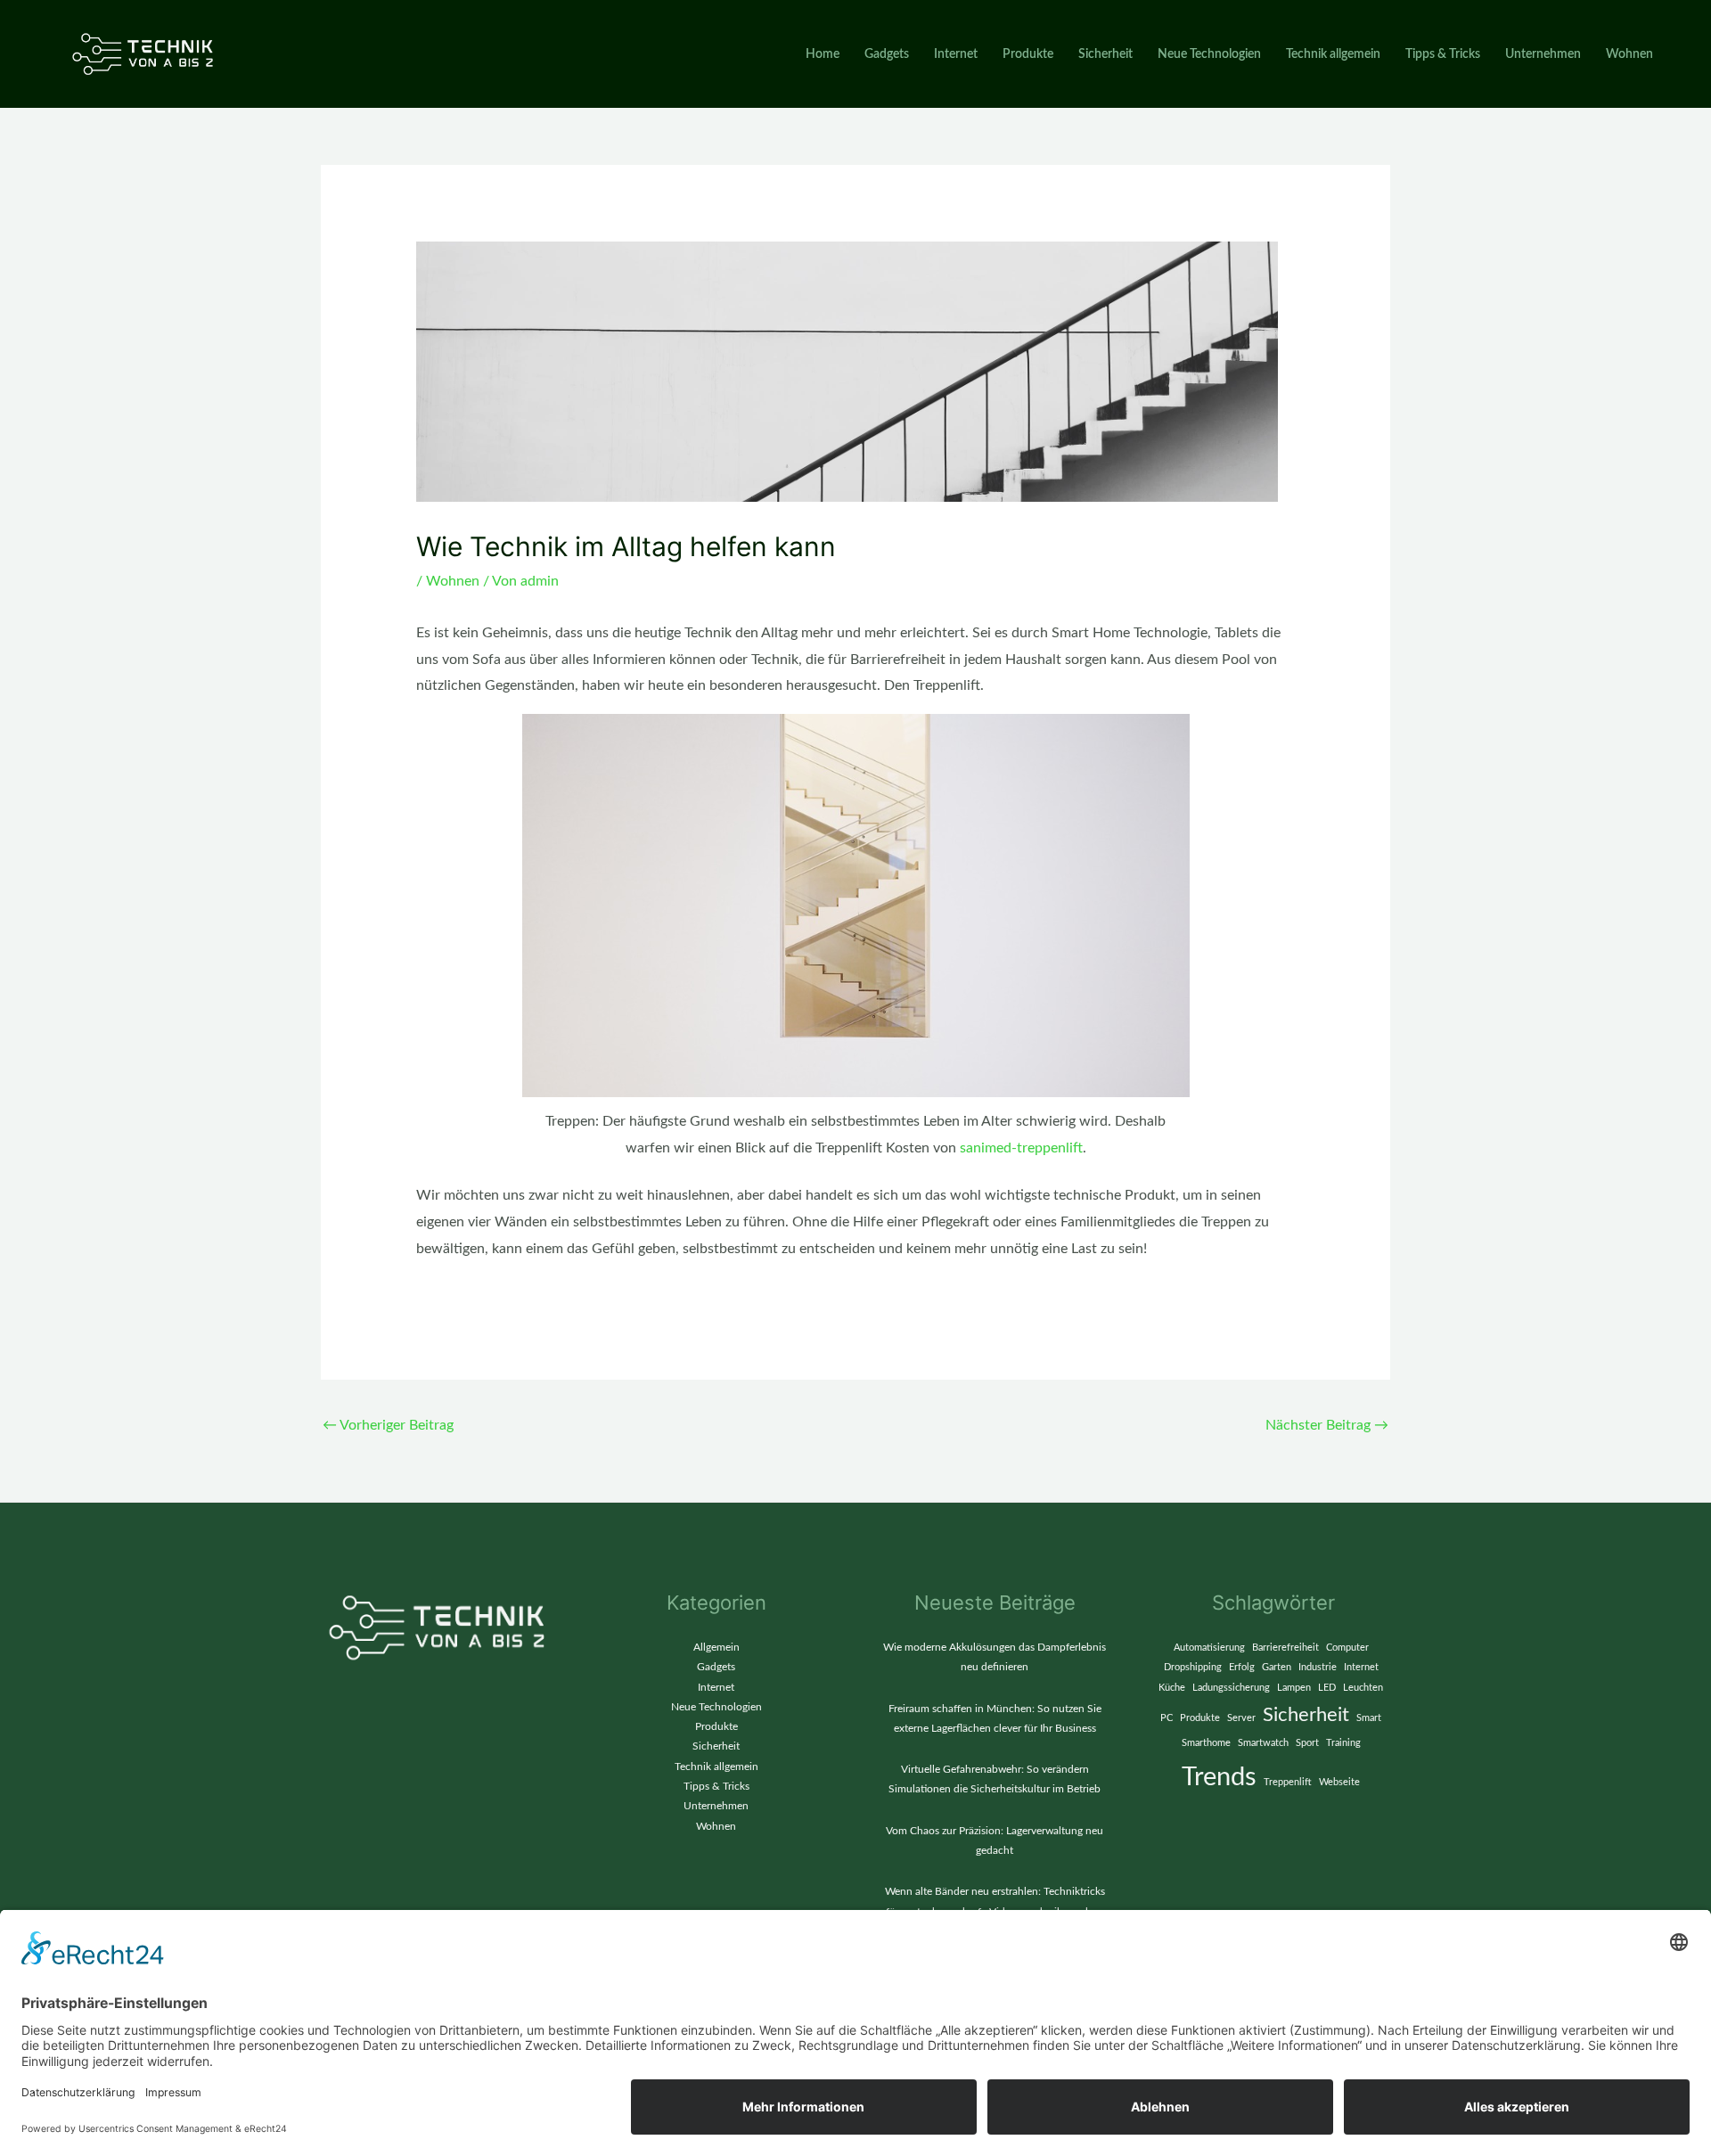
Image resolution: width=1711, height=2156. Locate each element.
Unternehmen (1543, 54)
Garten (1277, 1667)
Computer (1347, 1648)
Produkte (1028, 54)
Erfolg (1242, 1667)
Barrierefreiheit (1285, 1648)
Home (823, 54)
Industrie (1318, 1667)
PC (1167, 1718)
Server (1241, 1718)
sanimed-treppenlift (1021, 1148)
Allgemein (716, 1647)
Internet (956, 54)
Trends (1219, 1777)
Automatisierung (1209, 1648)
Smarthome (1206, 1743)
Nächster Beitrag (1327, 1425)
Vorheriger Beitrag (388, 1425)
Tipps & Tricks (1443, 54)
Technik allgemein (1333, 54)
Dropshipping (1193, 1667)
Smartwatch (1263, 1743)
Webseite (1339, 1782)
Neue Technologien (1209, 54)
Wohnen (1629, 54)
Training (1343, 1743)
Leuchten (1363, 1688)
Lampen (1294, 1688)
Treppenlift (1288, 1782)
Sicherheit (1105, 54)
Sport (1307, 1743)
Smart (1369, 1718)
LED (1327, 1688)
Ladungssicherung (1231, 1688)
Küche (1172, 1688)
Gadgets (887, 54)
